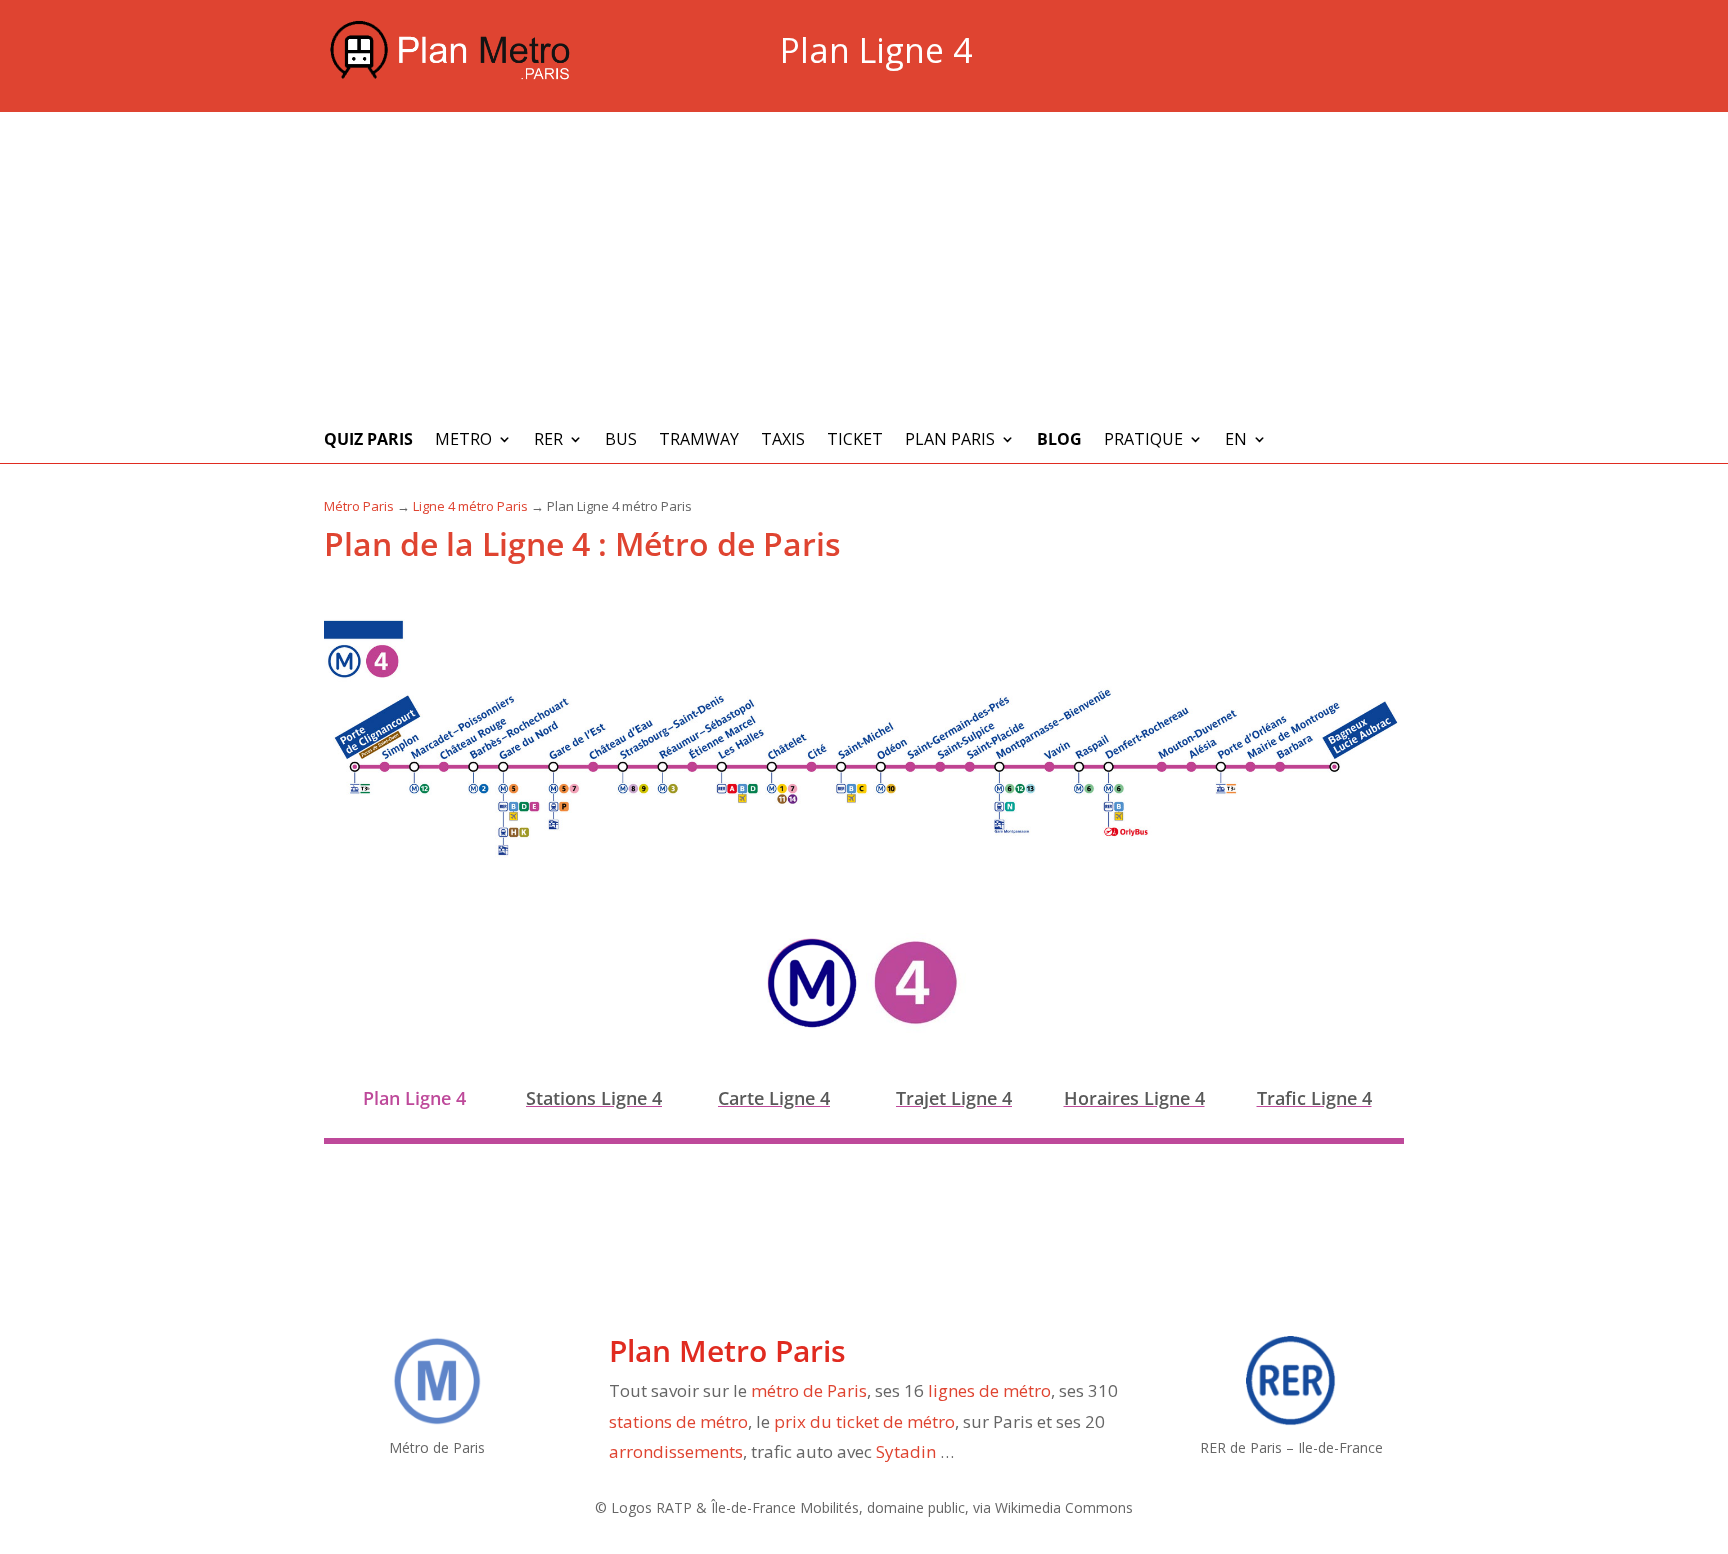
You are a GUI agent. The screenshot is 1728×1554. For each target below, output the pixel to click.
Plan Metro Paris (727, 1350)
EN (1236, 441)
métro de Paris (809, 1390)
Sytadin (906, 1451)
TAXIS (783, 441)
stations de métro (678, 1421)
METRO (463, 441)
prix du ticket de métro (864, 1421)
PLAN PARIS (950, 441)
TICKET (855, 441)
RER (548, 441)
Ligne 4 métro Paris (470, 506)
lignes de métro (989, 1390)
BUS (621, 441)
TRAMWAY (699, 441)
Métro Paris (359, 506)
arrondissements (676, 1451)
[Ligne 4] (916, 1027)
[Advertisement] (864, 262)
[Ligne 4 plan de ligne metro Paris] (864, 855)
